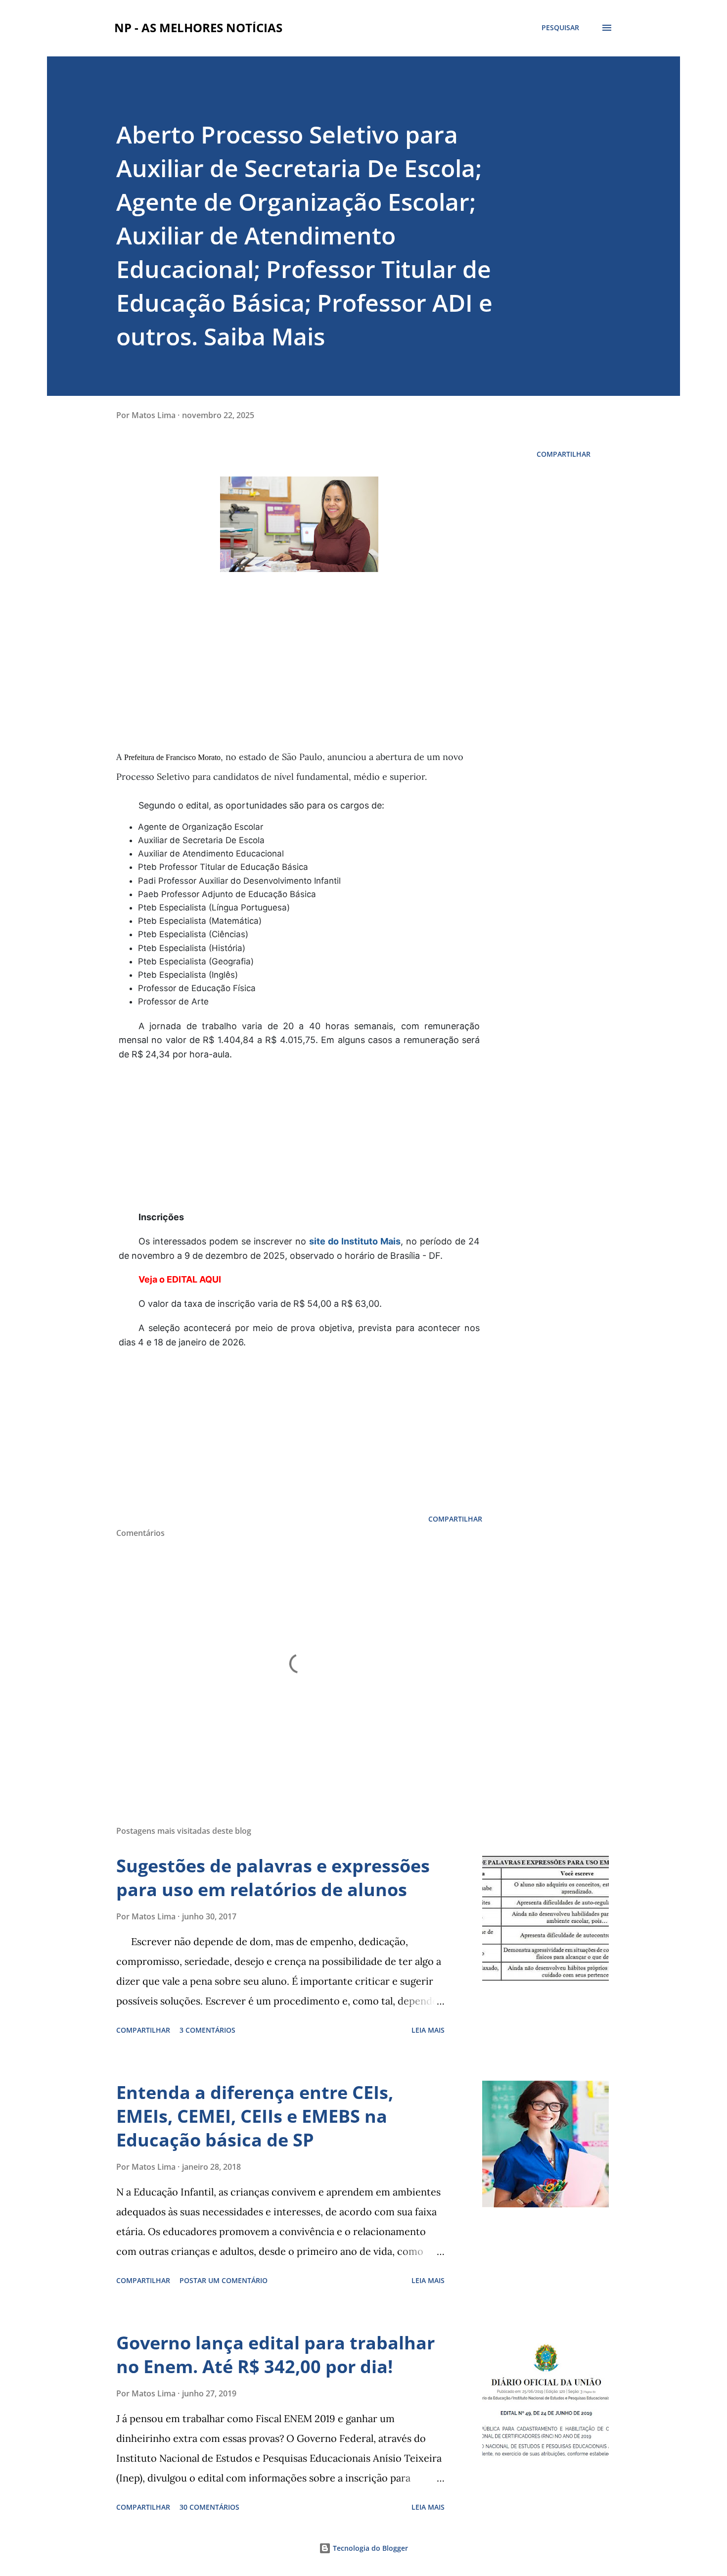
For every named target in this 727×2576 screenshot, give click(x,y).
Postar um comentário (224, 2280)
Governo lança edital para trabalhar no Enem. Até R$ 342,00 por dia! (275, 2355)
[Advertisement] (319, 677)
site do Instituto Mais (355, 1241)
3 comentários (207, 2030)
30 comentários (209, 2507)
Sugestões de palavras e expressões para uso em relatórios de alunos (273, 1878)
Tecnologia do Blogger (369, 2548)
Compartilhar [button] (564, 454)
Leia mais (428, 2030)
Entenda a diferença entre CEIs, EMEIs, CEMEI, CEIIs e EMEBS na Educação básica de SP (255, 2116)
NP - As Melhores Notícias (198, 27)
